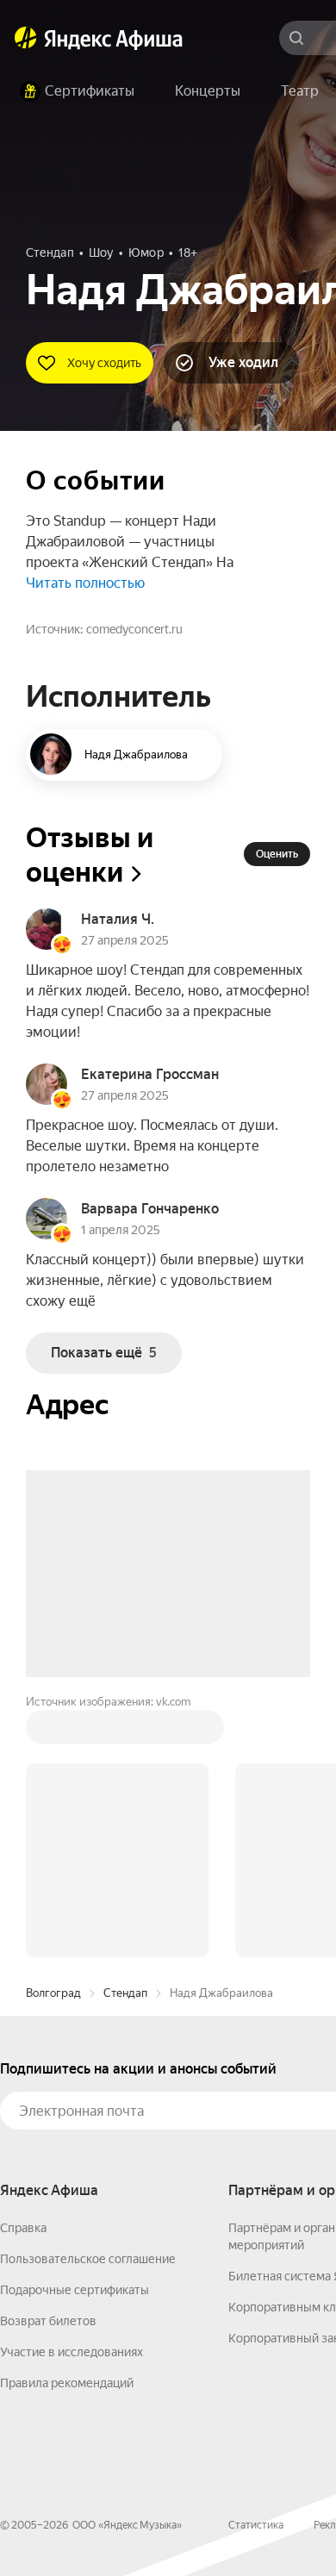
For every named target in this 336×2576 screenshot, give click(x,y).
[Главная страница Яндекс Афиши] (26, 38)
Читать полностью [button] (85, 583)
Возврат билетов (48, 2321)
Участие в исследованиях (72, 2352)
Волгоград (53, 1993)
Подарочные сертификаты (75, 2290)
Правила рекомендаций (67, 2383)
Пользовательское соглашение (88, 2259)
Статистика (256, 2525)
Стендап (125, 1993)
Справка (23, 2228)
